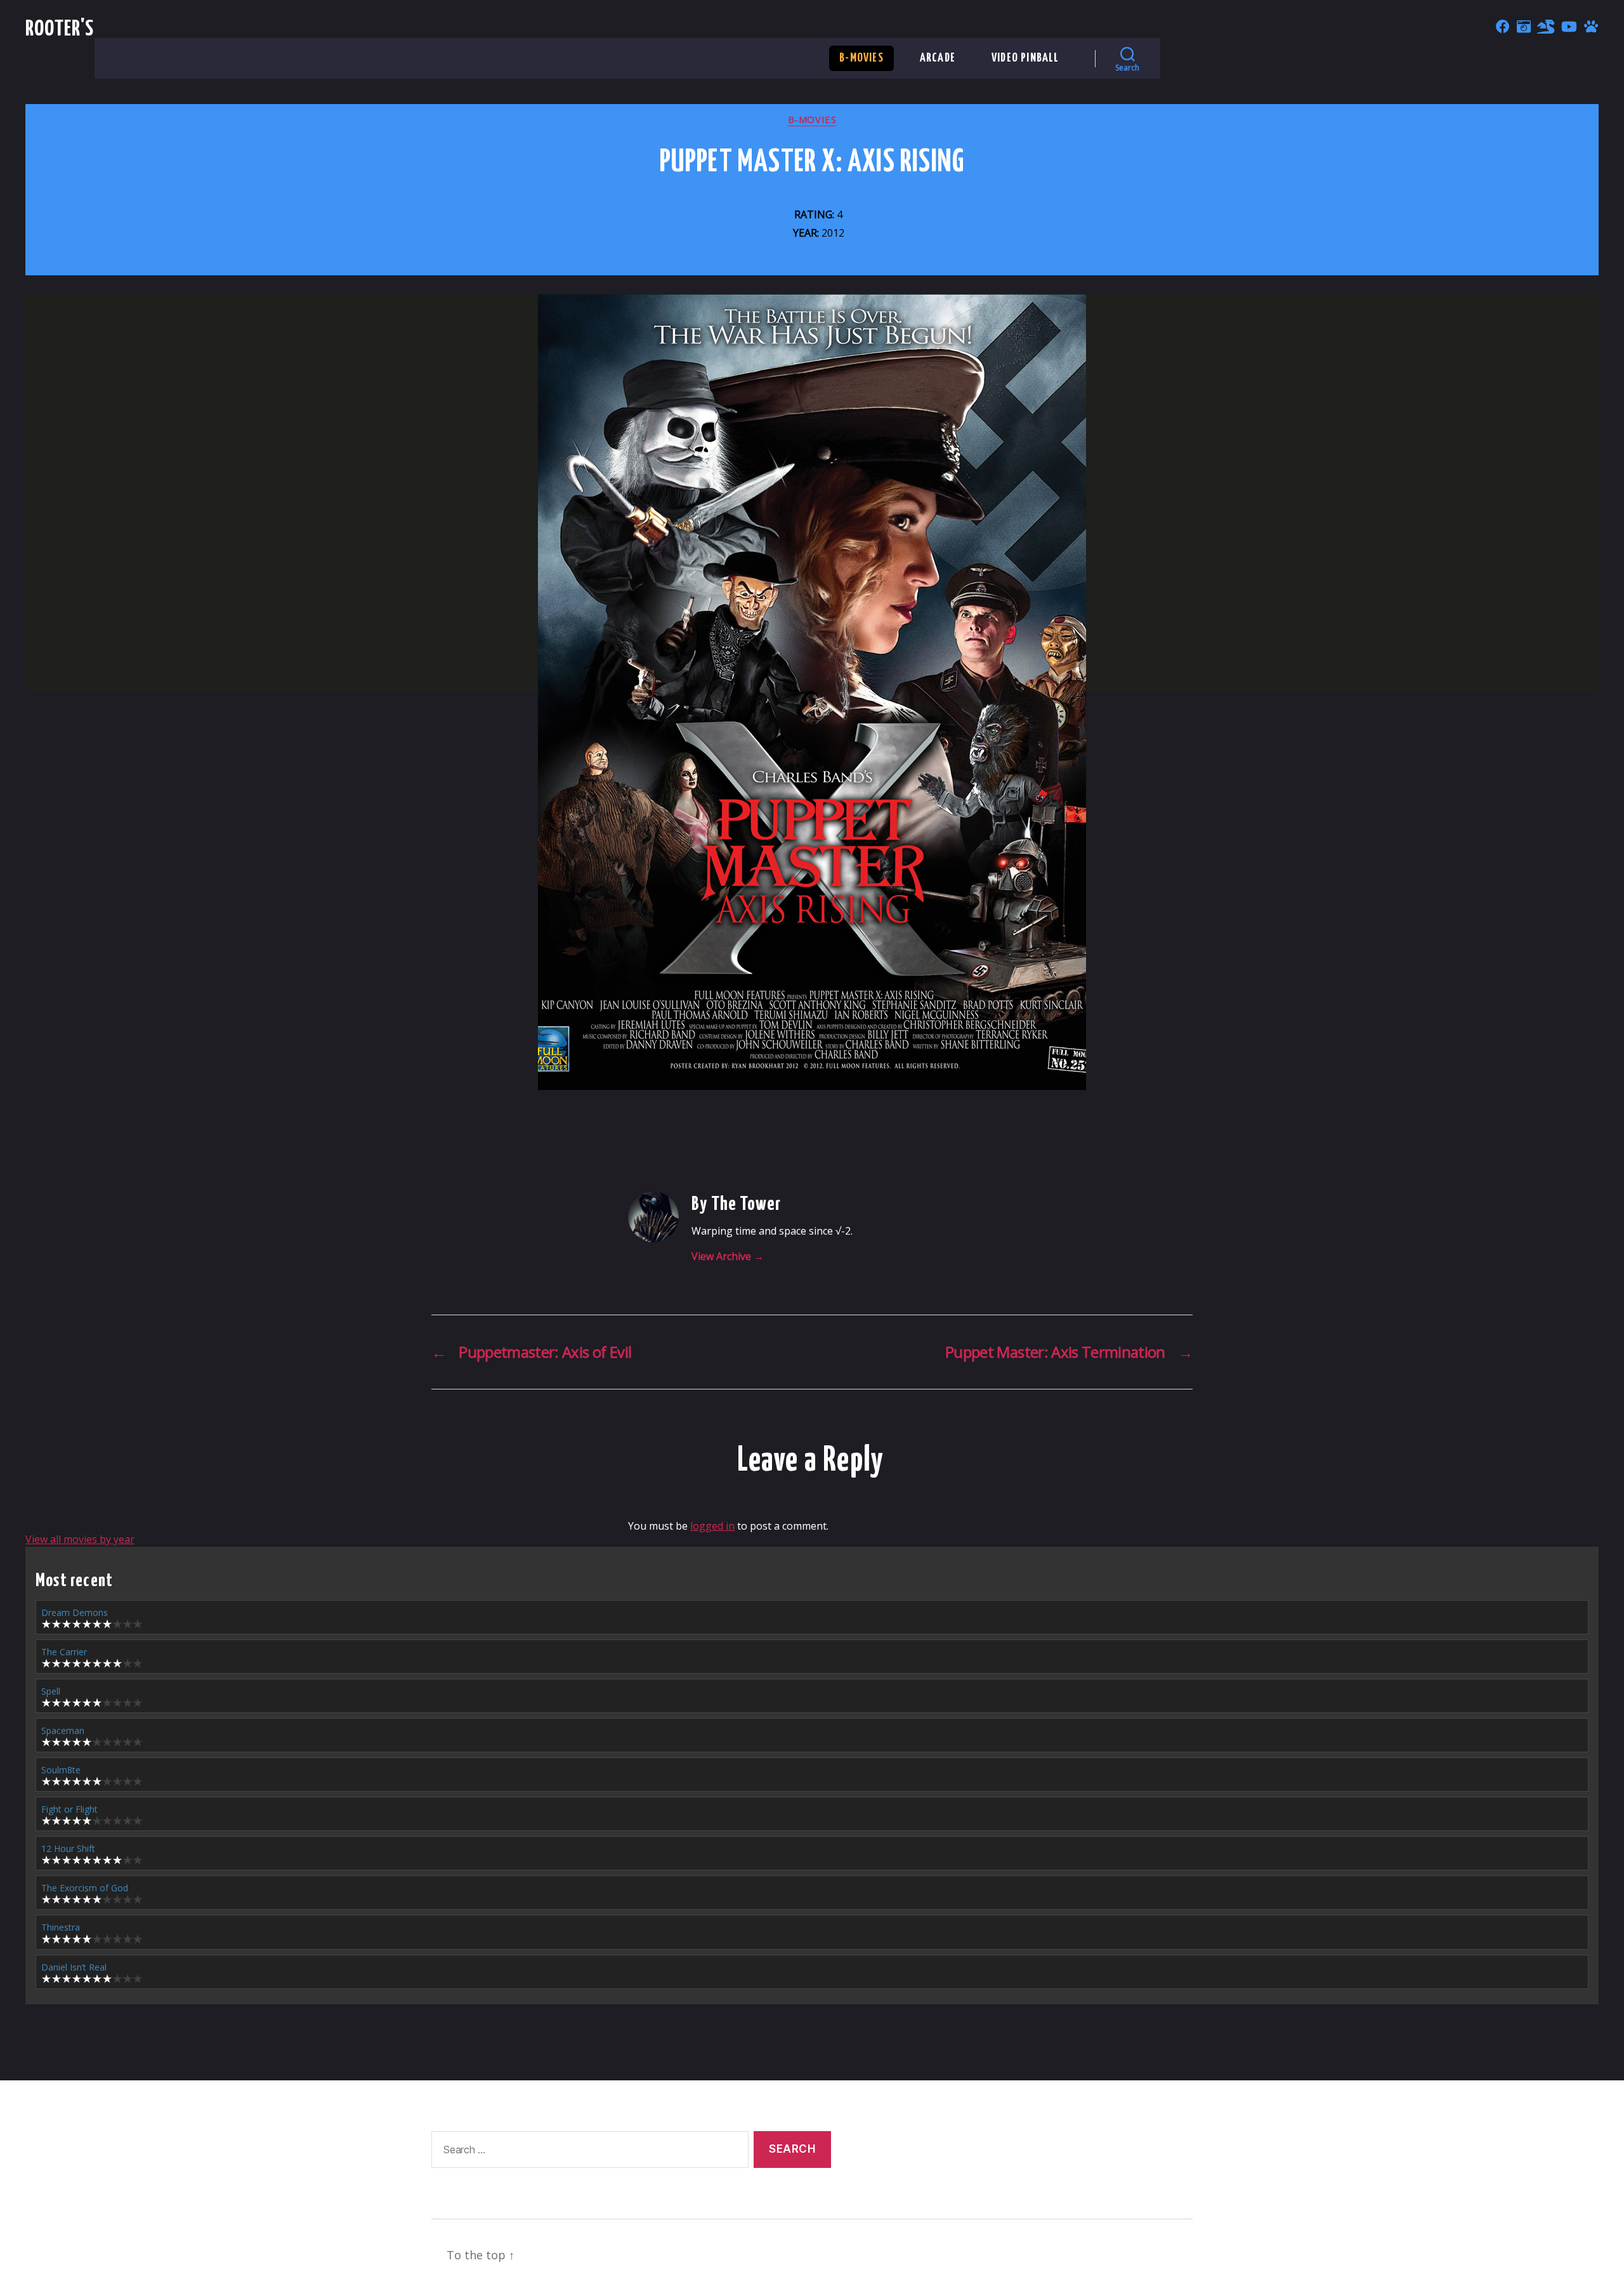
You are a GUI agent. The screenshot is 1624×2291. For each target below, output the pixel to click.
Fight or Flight (69, 1809)
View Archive (728, 1256)
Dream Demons (75, 1612)
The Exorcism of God (85, 1888)
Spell (51, 1691)
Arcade (938, 58)
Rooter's (60, 30)
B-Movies (861, 58)
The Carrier (64, 1652)
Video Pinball (1025, 58)
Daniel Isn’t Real (74, 1967)
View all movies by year (80, 1539)
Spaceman (63, 1730)
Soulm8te (61, 1770)
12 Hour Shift (68, 1848)
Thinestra (61, 1927)
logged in (712, 1526)
